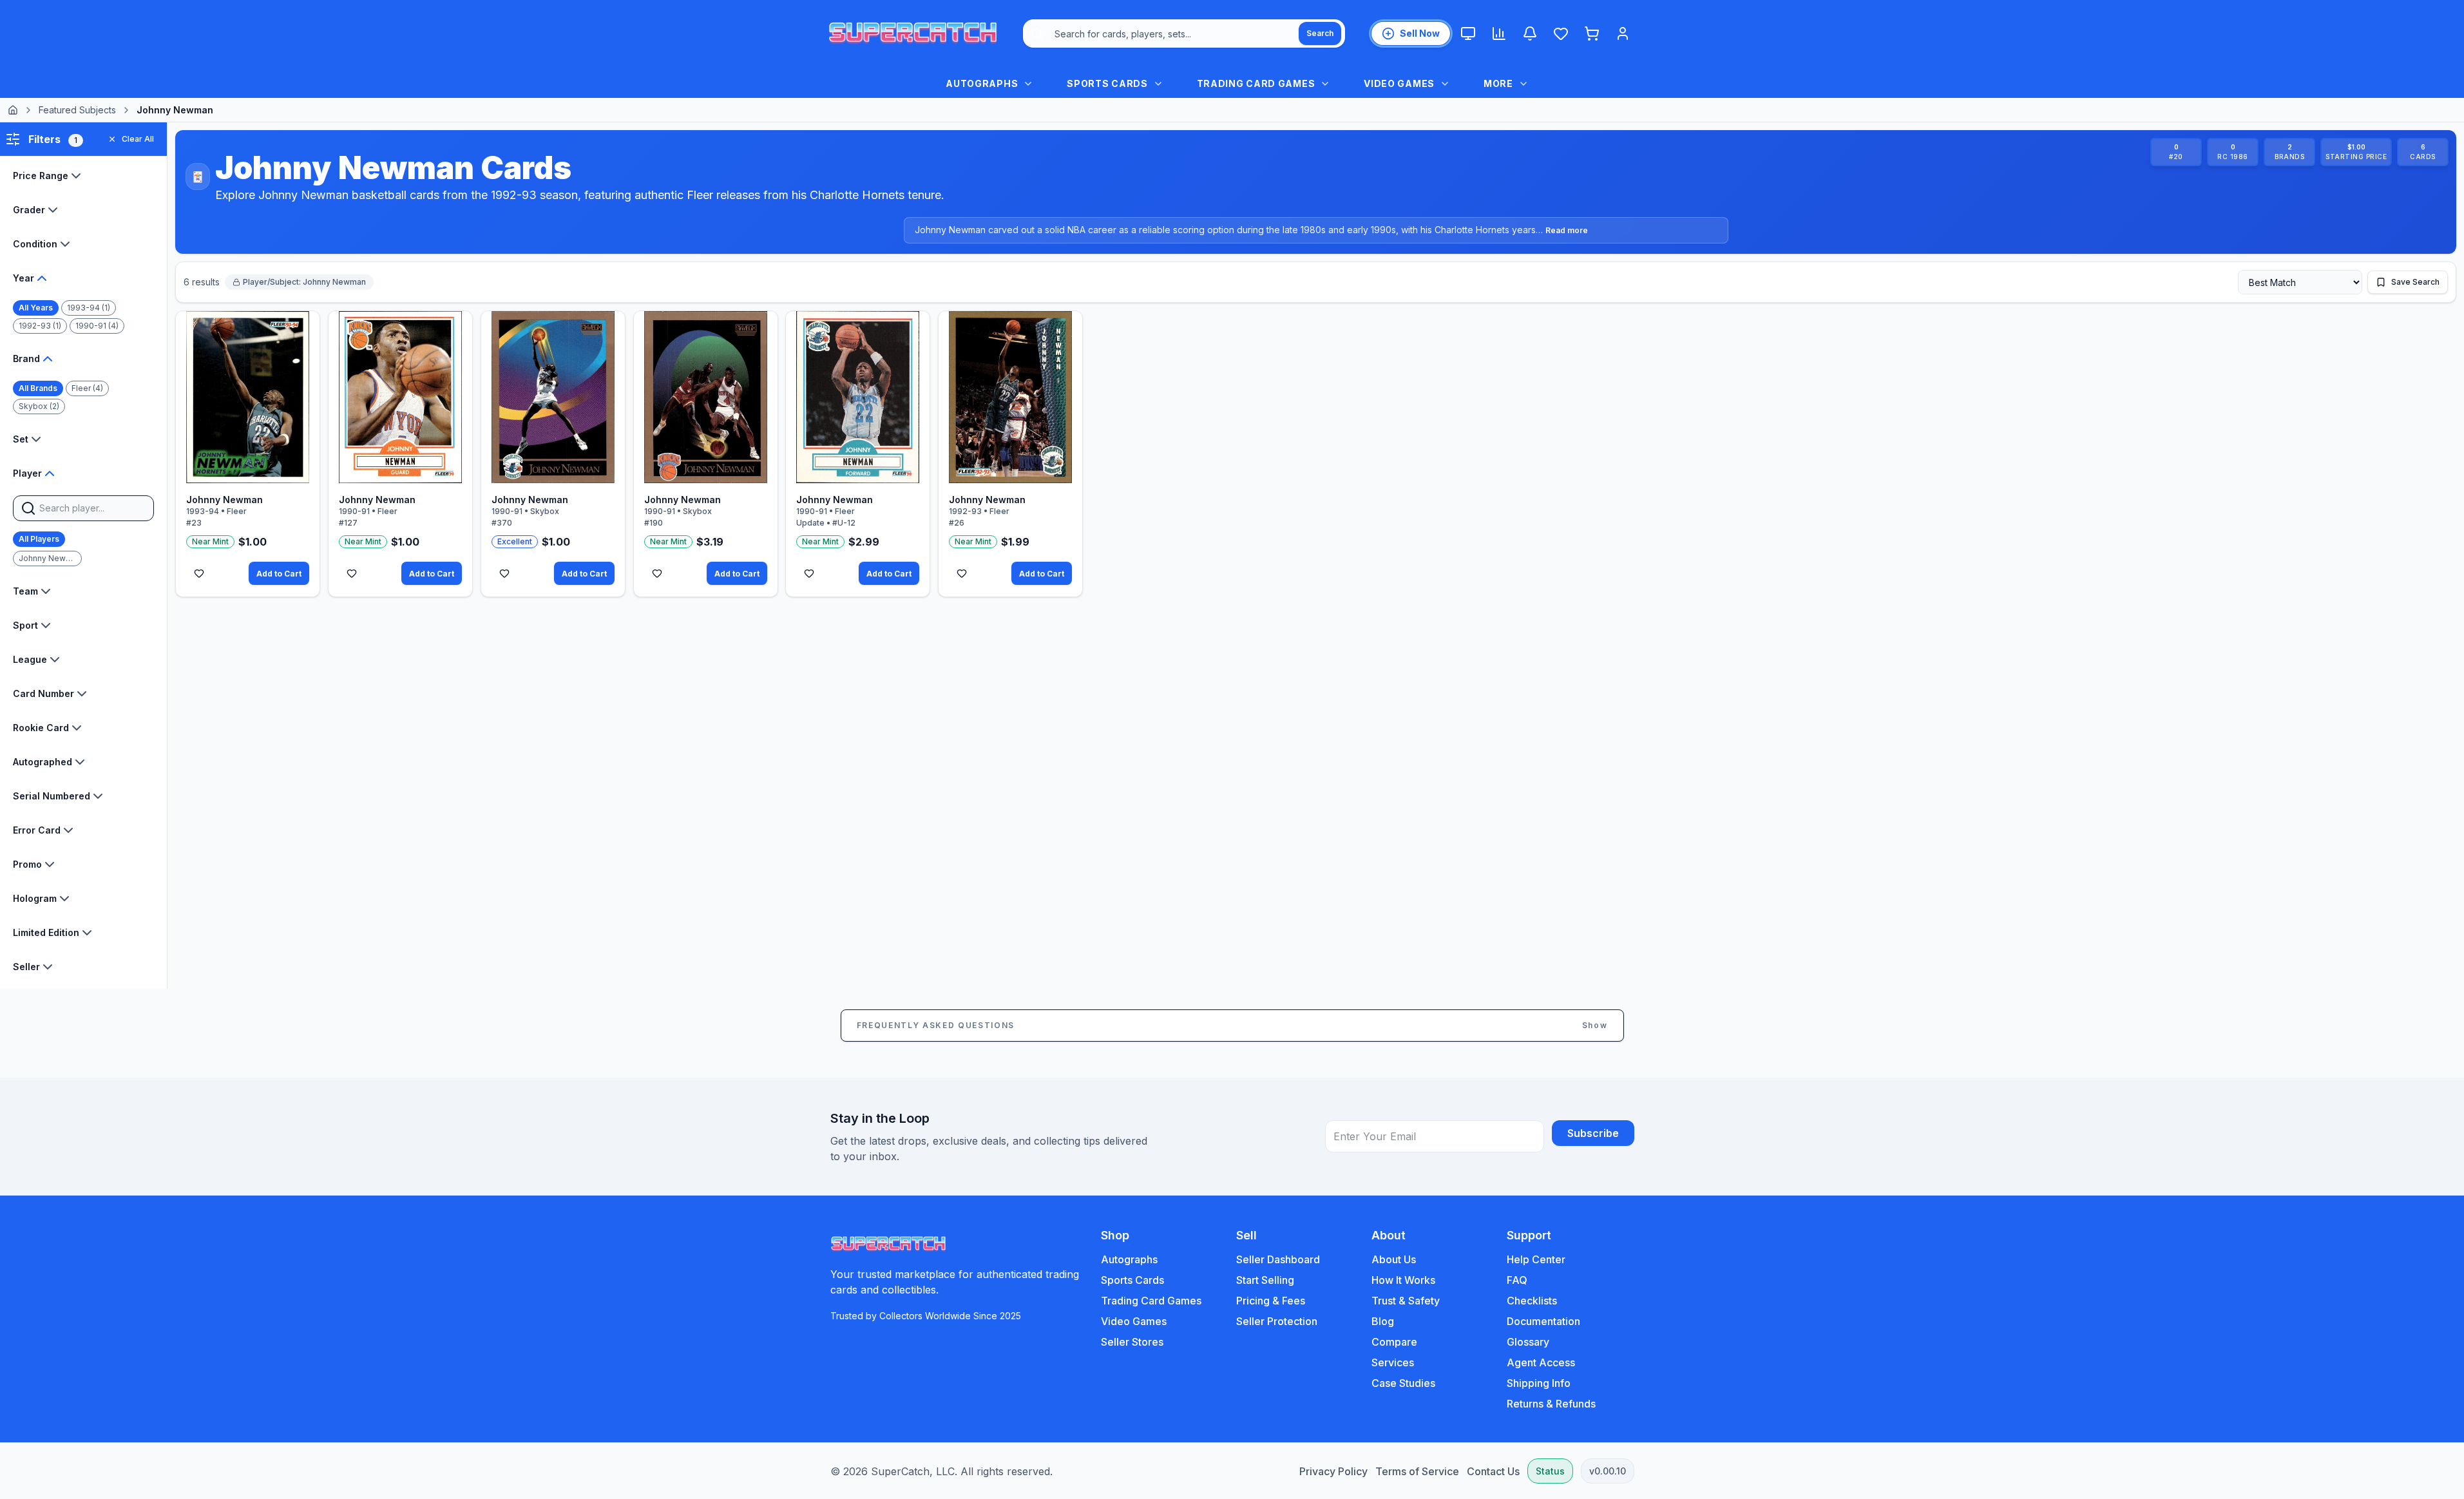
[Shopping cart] (1592, 33)
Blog (1383, 1321)
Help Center (1536, 1259)
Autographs (1129, 1259)
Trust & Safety (1406, 1301)
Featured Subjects (77, 110)
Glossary (1528, 1342)
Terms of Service (1417, 1471)
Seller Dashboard (1278, 1259)
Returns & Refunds (1551, 1404)
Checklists (1532, 1301)
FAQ (1517, 1280)
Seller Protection (1277, 1321)
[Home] (13, 110)
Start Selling (1265, 1280)
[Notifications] (1530, 33)
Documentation (1543, 1321)
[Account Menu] (1623, 33)
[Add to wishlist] (199, 573)
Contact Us (1493, 1471)
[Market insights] (1499, 33)
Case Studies (1403, 1383)
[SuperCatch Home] (913, 33)
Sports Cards (1132, 1280)
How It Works (1403, 1280)
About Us (1394, 1259)
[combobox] (1184, 33)
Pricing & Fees (1271, 1301)
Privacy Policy (1333, 1471)
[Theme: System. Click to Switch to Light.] (1468, 33)
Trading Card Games (1151, 1301)
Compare (1394, 1342)
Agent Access (1541, 1362)
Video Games (1134, 1321)
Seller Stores (1132, 1342)
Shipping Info (1539, 1383)
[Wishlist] (1561, 33)
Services (1393, 1362)
